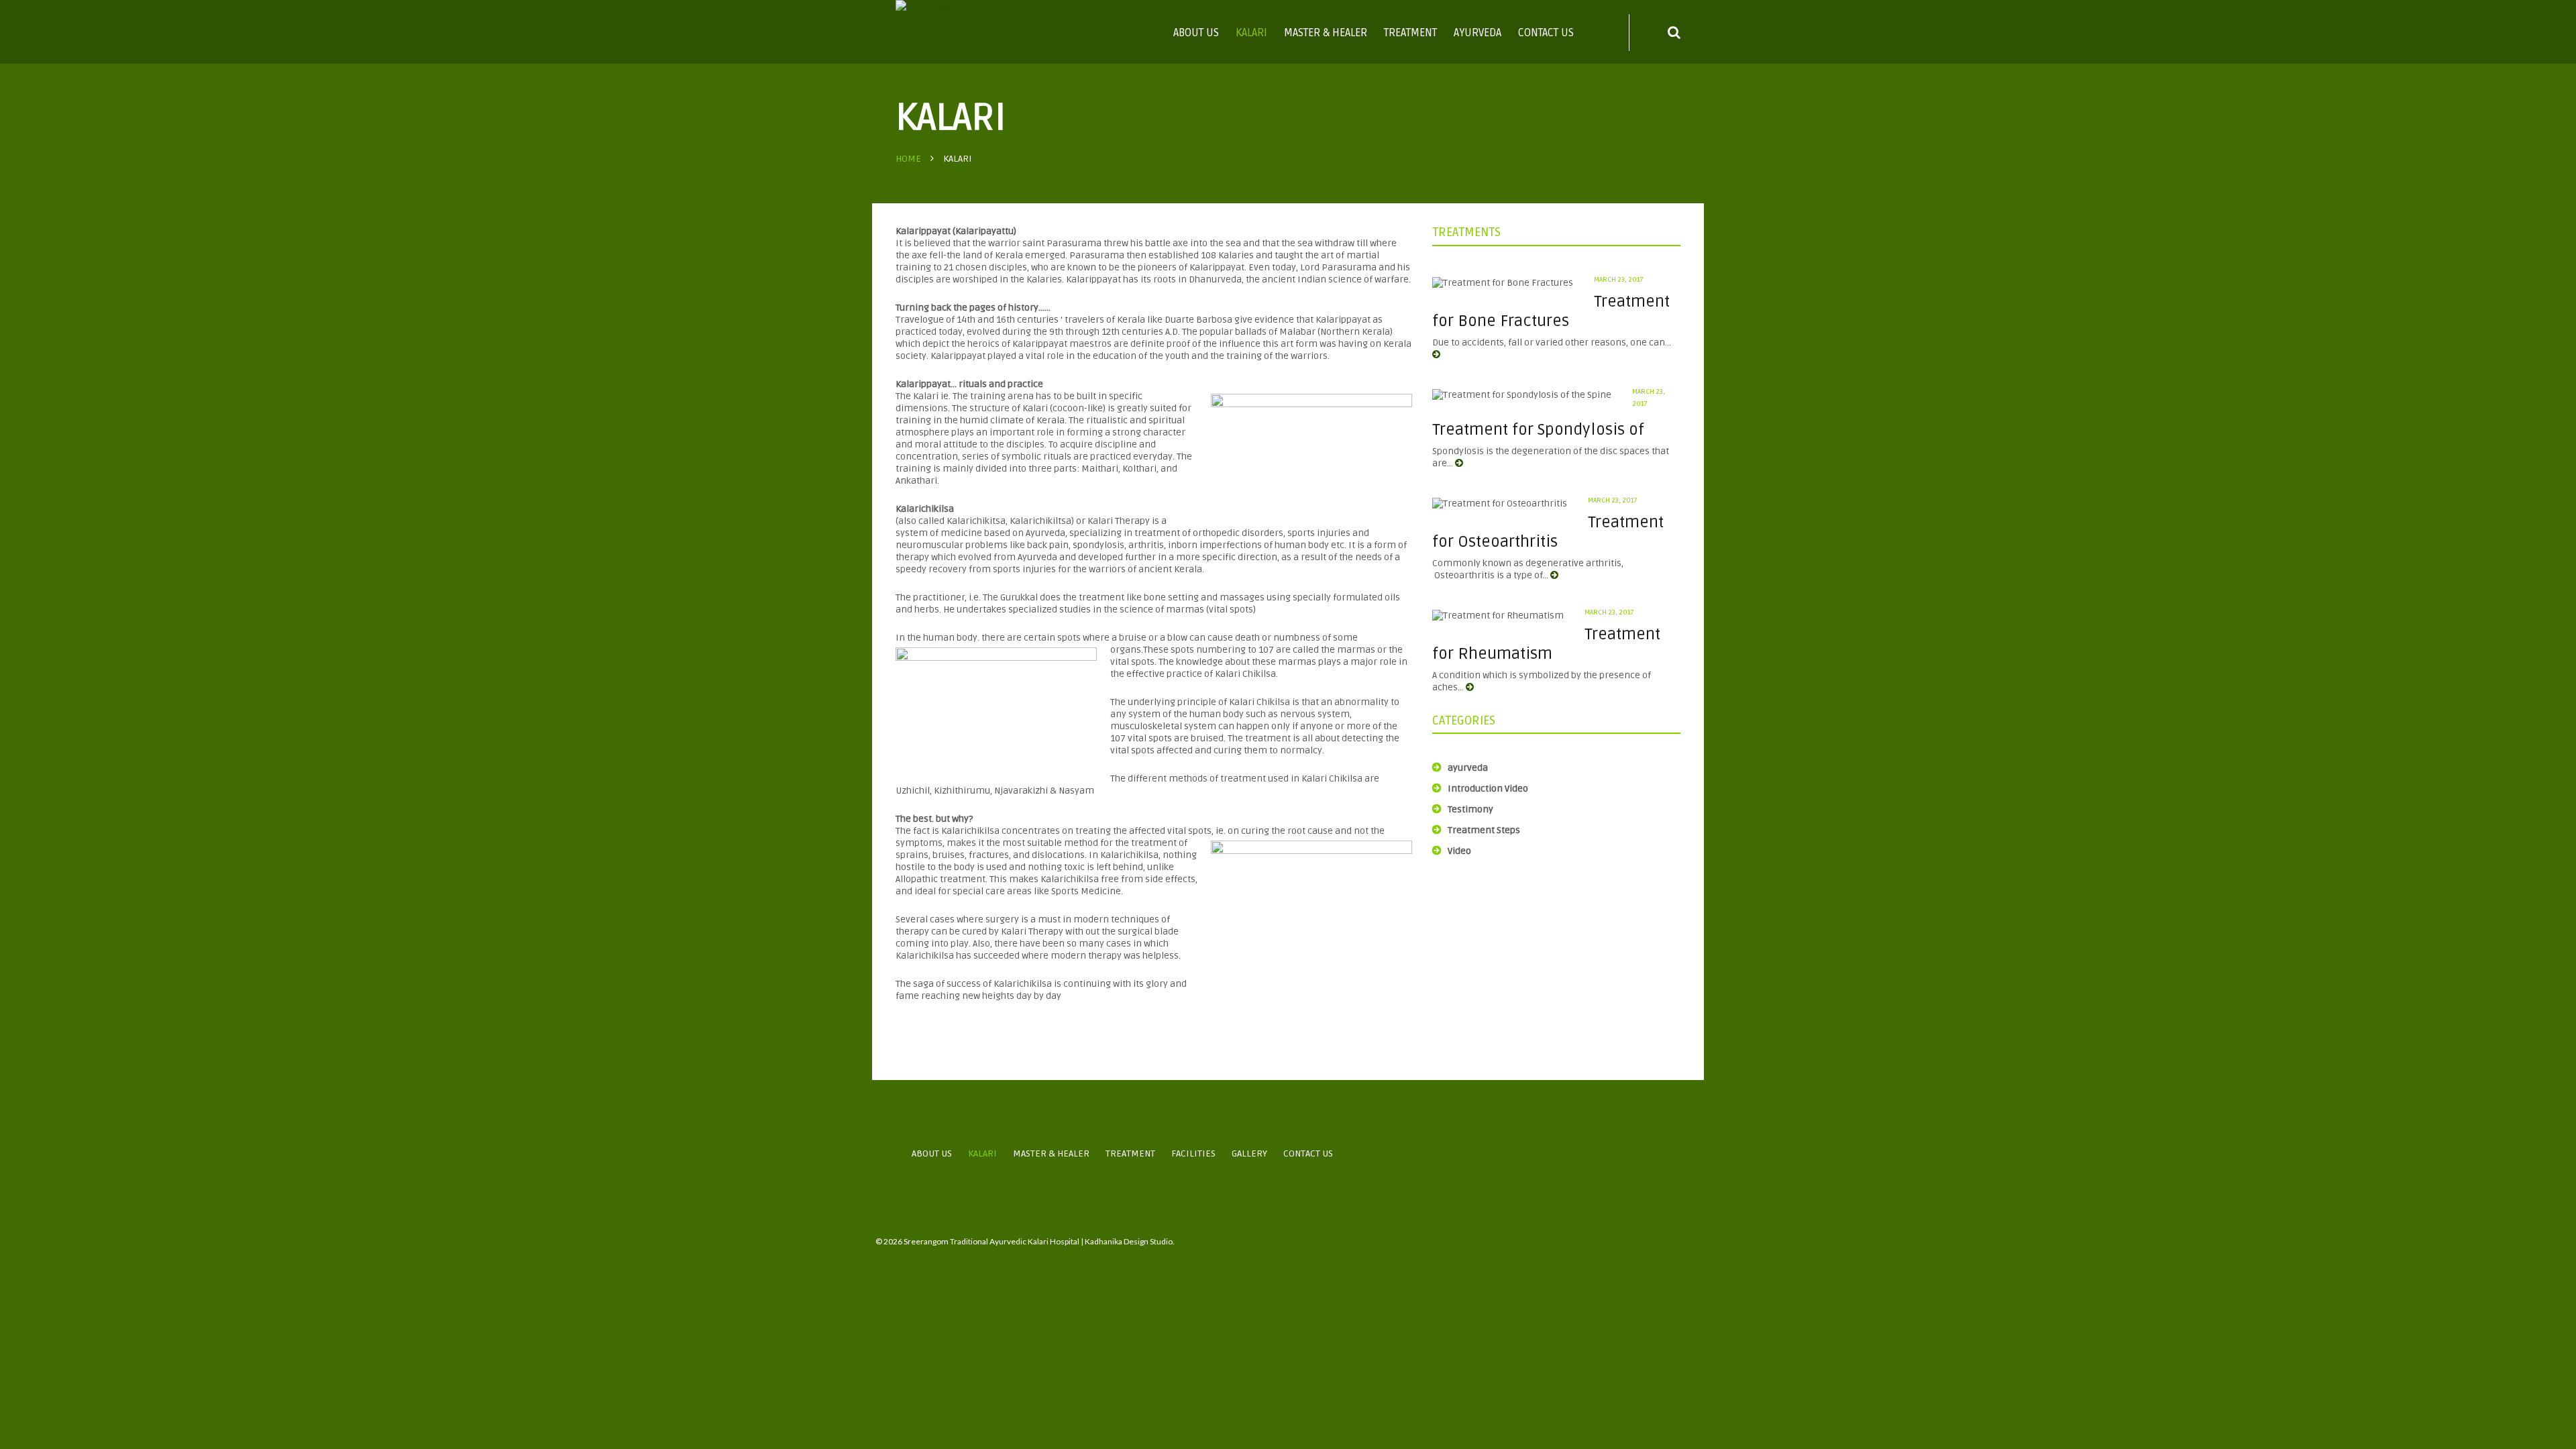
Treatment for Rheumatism (1546, 644)
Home (908, 159)
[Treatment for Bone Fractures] (1503, 283)
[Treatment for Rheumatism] (1498, 616)
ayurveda (1468, 768)
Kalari (1251, 33)
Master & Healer (1326, 33)
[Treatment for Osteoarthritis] (1500, 504)
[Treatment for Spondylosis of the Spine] (1522, 395)
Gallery (1249, 1153)
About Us (1196, 33)
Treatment (1410, 33)
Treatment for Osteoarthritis (1548, 532)
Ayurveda (1478, 33)
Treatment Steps (1484, 830)
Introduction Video (1488, 789)
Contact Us (1546, 33)
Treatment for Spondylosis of (1538, 430)
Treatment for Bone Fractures (1551, 311)
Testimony (1470, 809)
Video (1459, 851)
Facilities (1193, 1153)
